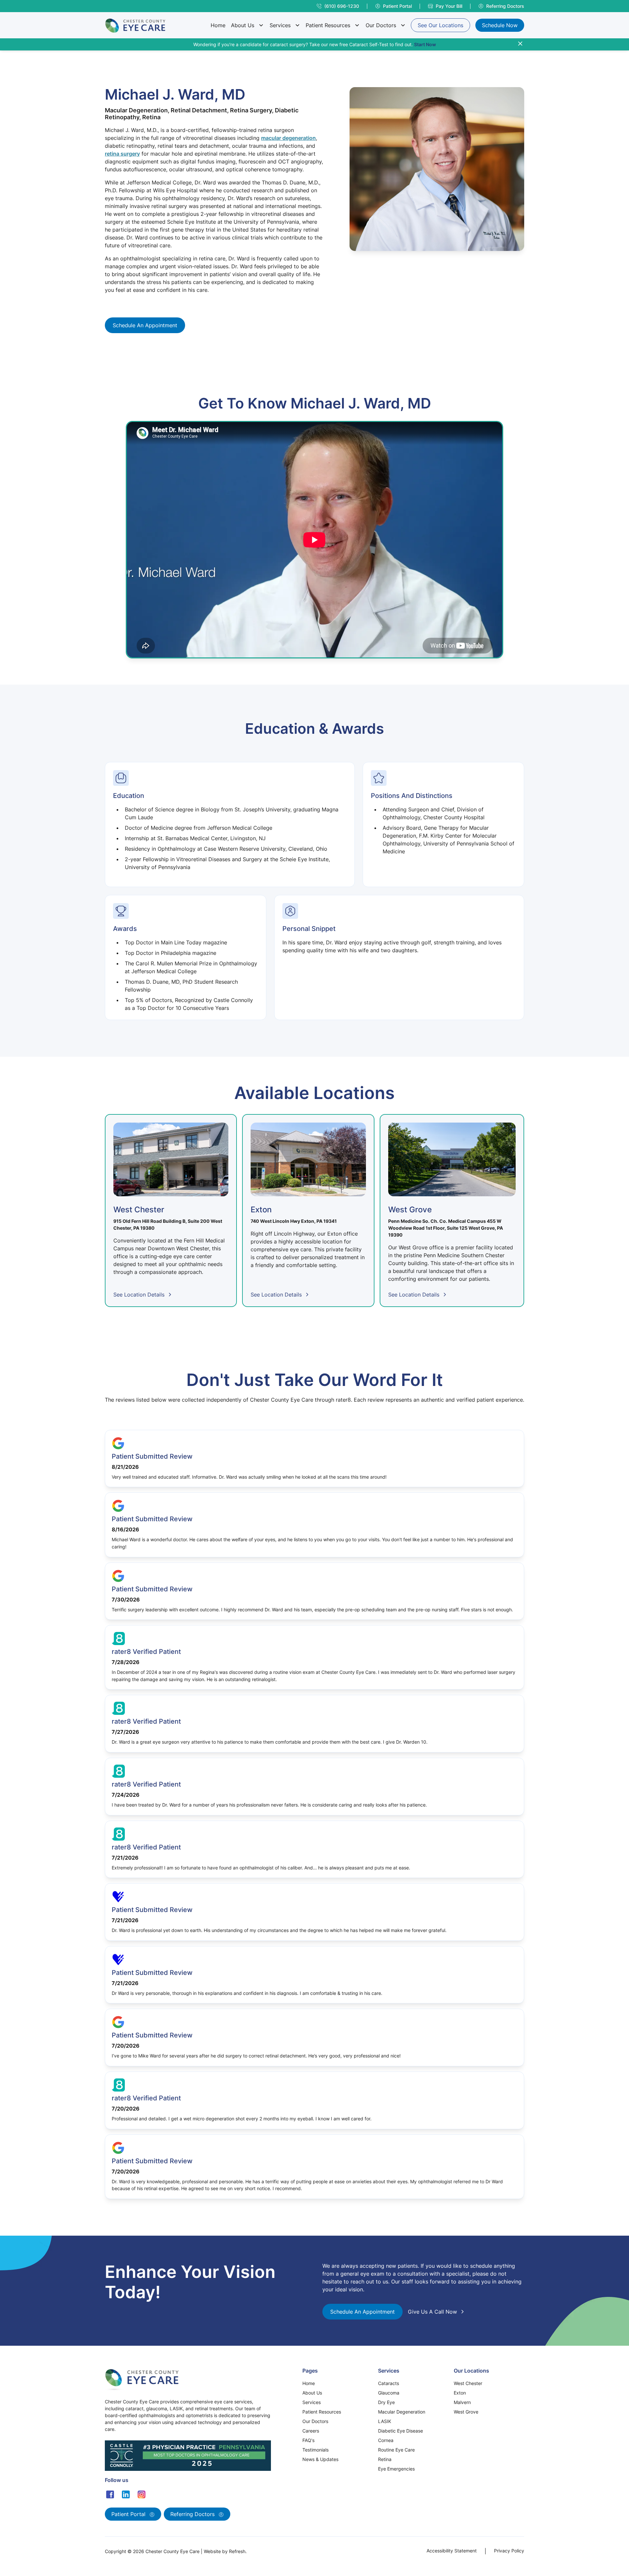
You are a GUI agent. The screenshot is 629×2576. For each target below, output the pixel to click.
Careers (311, 2431)
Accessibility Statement (452, 2551)
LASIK (385, 2421)
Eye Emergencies (396, 2469)
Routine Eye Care (396, 2450)
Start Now (425, 44)
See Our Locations (440, 25)
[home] (135, 25)
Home (218, 25)
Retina (385, 2459)
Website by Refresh (225, 2551)
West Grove (466, 2412)
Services (280, 25)
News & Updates (320, 2459)
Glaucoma (389, 2393)
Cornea (386, 2440)
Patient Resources (328, 25)
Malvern (462, 2402)
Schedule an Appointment (145, 325)
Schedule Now (500, 25)
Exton (460, 2393)
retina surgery (122, 154)
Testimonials (315, 2450)
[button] (247, 25)
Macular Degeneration (402, 2412)
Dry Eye (386, 2402)
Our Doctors (381, 25)
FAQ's (308, 2440)
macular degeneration (288, 138)
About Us (243, 25)
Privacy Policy (509, 2551)
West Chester (468, 2383)
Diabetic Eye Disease (400, 2431)
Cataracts (389, 2383)
